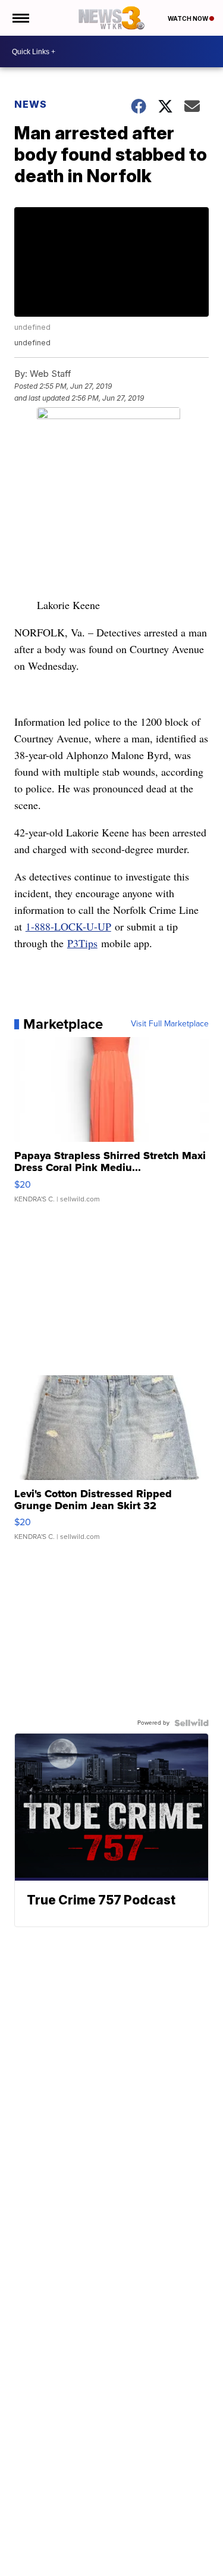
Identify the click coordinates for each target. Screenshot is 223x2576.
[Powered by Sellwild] (191, 1723)
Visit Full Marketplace (170, 1024)
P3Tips (82, 943)
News (31, 104)
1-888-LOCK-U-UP (68, 926)
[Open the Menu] (20, 18)
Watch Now (189, 18)
